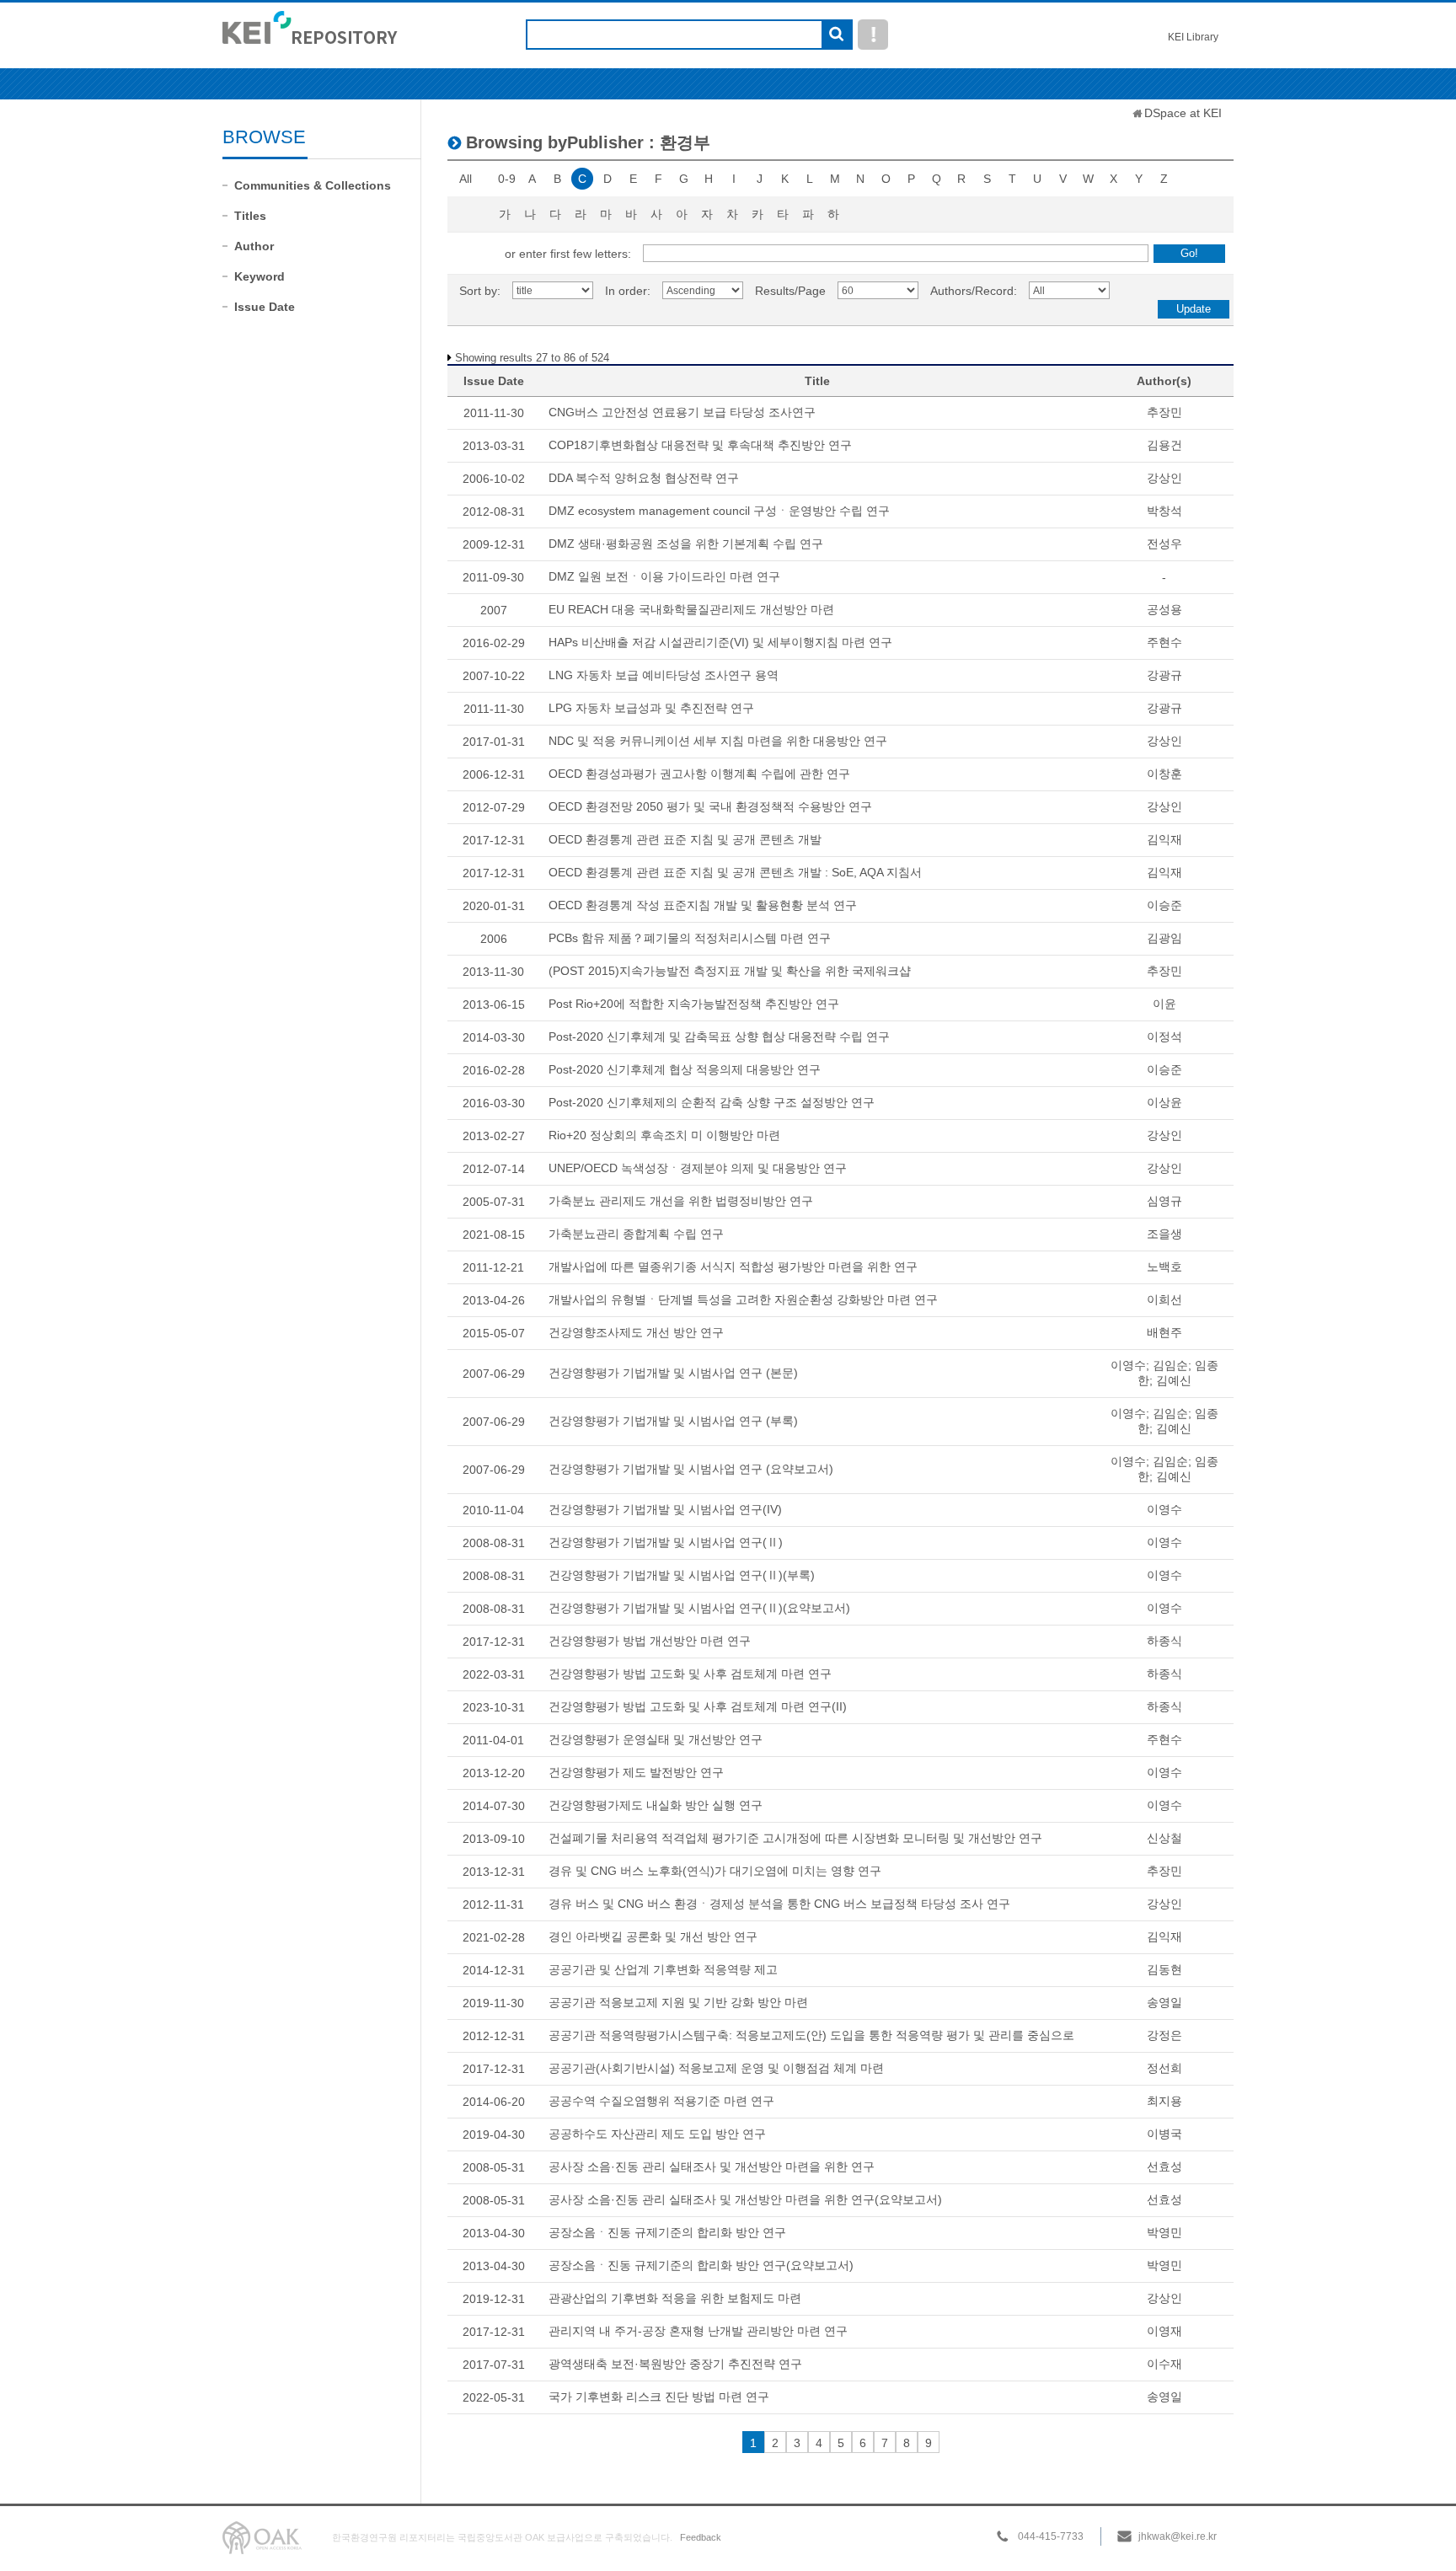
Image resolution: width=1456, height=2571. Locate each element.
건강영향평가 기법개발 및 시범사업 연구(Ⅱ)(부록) (682, 1575)
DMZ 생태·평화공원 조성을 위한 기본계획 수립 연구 (686, 544)
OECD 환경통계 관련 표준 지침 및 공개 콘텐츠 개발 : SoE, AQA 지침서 (735, 872)
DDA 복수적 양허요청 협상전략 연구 (644, 478)
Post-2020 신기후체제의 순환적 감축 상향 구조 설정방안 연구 (712, 1102)
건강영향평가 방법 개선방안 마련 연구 (650, 1641)
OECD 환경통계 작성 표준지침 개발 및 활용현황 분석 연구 (703, 905)
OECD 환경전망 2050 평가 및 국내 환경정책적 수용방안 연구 (710, 806)
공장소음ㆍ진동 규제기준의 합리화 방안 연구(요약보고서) (701, 2265)
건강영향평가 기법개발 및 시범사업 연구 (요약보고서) (691, 1469)
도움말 (873, 35)
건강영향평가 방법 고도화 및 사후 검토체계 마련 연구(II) (698, 1706)
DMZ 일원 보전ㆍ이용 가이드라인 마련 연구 (664, 576)
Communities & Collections (313, 185)
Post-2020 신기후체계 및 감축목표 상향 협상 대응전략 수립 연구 (719, 1036)
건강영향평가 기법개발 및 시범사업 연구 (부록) (673, 1421)
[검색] (836, 35)
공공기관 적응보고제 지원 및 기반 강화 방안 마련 (678, 2002)
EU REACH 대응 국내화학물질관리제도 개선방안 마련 (691, 609)
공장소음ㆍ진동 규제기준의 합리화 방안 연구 (667, 2232)
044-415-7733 (1051, 2536)
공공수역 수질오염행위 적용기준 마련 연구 (661, 2101)
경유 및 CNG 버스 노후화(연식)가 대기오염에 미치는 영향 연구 (715, 1871)
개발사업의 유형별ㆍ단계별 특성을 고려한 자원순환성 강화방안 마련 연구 (743, 1299)
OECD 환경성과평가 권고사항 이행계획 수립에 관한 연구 (699, 774)
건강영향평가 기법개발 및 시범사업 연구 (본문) (673, 1373)
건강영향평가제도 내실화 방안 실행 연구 (656, 1805)
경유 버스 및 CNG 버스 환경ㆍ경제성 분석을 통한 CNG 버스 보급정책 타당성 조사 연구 (779, 1904)
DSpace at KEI (1183, 113)
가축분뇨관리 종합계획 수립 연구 (636, 1234)
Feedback (701, 2537)
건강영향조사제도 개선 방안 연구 (636, 1332)
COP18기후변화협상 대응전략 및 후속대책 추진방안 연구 (700, 445)
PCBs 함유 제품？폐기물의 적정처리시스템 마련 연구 (690, 938)
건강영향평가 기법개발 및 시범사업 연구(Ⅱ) (666, 1542)
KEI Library (1193, 37)
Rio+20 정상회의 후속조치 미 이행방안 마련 (664, 1135)
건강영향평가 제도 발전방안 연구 (636, 1772)
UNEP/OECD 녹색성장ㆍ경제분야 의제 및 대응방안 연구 (698, 1168)
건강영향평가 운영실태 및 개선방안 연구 (656, 1739)
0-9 (507, 179)
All (466, 179)
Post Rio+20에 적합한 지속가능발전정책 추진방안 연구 (694, 1004)
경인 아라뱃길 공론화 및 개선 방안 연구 (653, 1936)
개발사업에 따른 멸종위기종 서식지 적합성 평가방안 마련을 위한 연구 (733, 1267)
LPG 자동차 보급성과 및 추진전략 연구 (651, 708)
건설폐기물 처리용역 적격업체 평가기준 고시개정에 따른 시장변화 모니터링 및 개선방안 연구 (795, 1838)
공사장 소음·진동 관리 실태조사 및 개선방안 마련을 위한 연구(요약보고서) (745, 2199)
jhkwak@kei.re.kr (1178, 2536)
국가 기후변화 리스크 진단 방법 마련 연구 (659, 2397)
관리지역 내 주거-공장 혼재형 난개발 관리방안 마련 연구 (698, 2331)
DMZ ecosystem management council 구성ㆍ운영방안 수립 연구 (719, 511)
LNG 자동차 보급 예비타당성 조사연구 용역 (664, 675)
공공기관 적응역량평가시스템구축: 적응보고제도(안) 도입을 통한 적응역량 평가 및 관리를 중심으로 (811, 2035)
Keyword (260, 276)
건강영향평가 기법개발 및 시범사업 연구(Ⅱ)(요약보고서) (699, 1608)
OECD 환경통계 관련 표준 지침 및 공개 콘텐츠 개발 (685, 839)
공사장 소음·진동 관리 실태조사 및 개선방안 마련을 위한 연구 (712, 2167)
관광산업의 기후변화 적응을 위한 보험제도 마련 (675, 2298)
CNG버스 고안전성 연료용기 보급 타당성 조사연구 (682, 412)
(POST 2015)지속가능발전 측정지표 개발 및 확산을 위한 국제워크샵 (730, 971)
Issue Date (265, 307)
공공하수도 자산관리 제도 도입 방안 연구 (657, 2134)
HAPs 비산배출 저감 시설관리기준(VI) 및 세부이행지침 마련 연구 (720, 642)
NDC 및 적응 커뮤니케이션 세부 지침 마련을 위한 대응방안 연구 (718, 741)
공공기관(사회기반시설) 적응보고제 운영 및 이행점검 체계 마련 (716, 2068)
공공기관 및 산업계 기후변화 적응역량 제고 (663, 1969)
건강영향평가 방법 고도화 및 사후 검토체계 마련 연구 (690, 1674)
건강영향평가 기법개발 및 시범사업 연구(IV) (665, 1509)
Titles (250, 216)
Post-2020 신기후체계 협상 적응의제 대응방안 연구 (685, 1069)
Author (254, 246)
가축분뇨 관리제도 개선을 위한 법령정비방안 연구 (681, 1201)
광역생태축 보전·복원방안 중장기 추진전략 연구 (675, 2364)
